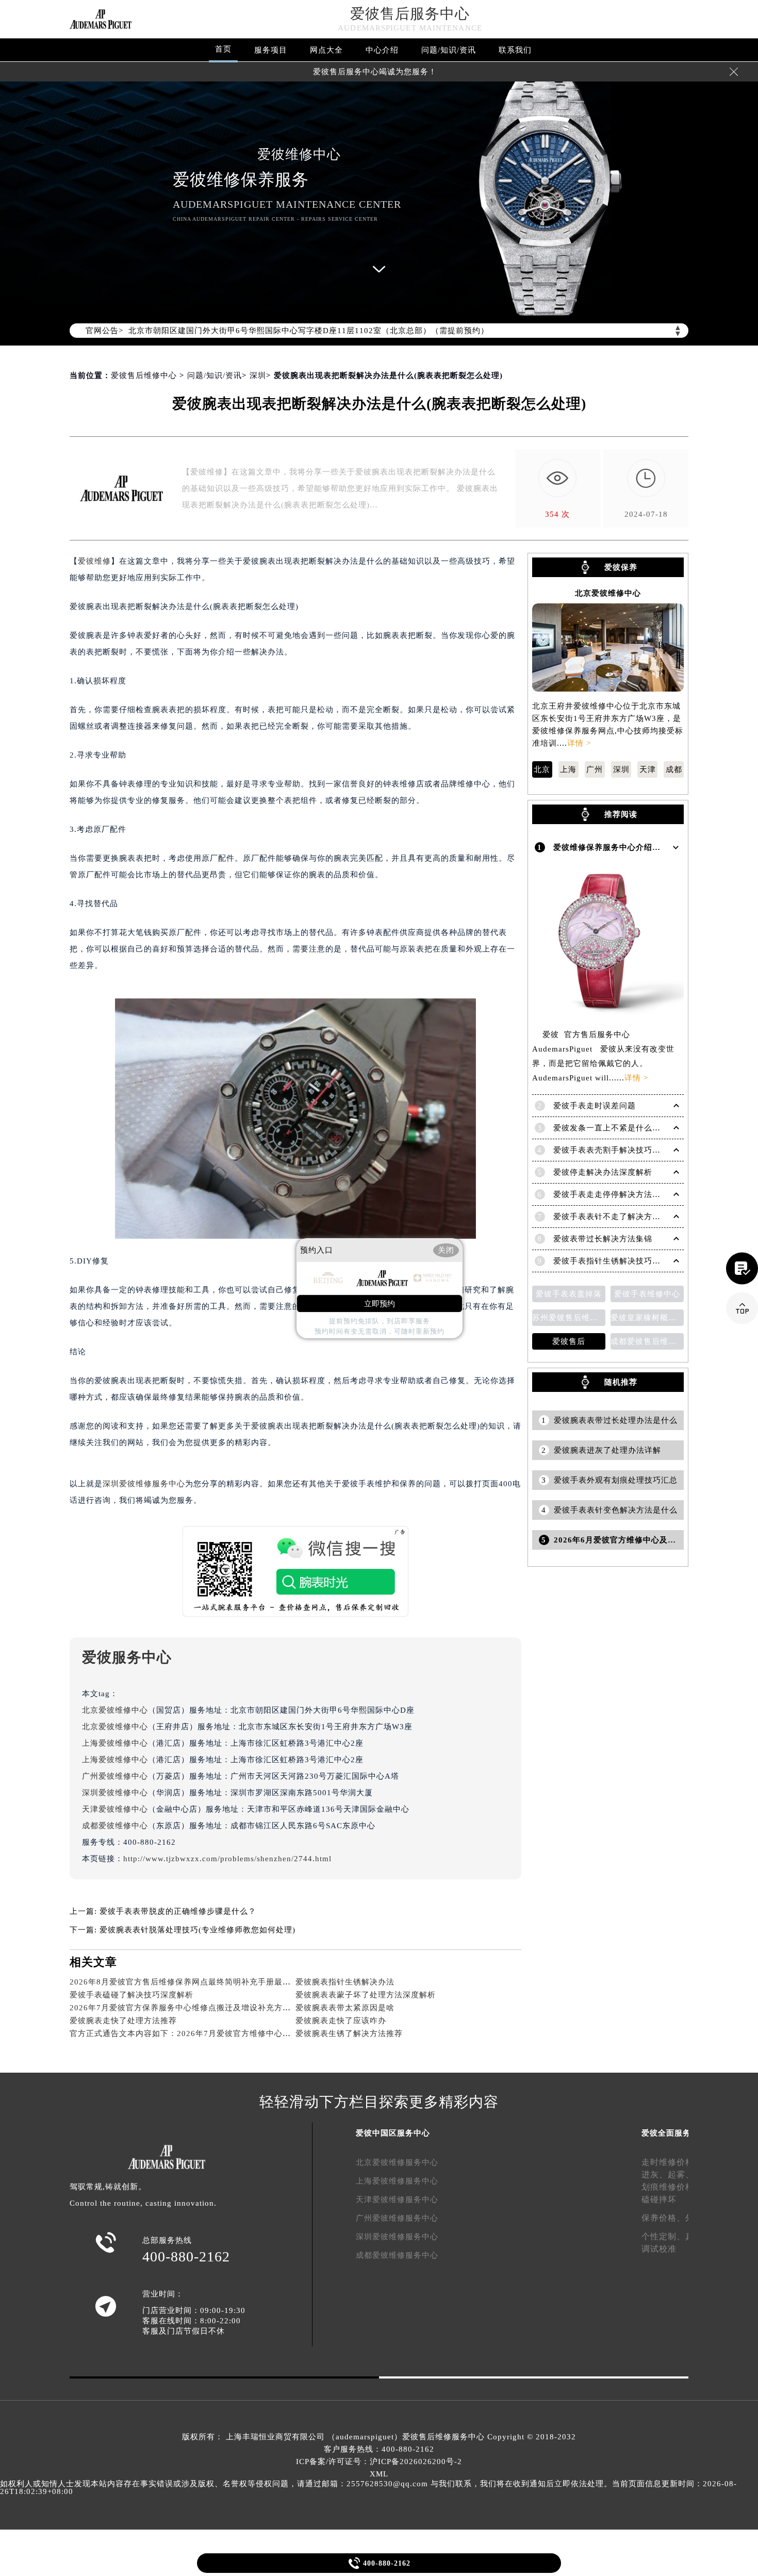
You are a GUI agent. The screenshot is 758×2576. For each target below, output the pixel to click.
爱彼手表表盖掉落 (569, 1294)
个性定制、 (663, 2236)
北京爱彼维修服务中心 (397, 2162)
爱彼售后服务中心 (410, 14)
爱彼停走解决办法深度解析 (603, 1172)
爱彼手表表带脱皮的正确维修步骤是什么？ (178, 1911)
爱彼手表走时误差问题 (595, 1106)
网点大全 (326, 50)
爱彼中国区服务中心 (393, 2133)
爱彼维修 (94, 561)
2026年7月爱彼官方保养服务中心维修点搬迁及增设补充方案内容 (188, 2008)
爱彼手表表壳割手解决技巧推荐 (611, 1150)
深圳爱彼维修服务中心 (144, 1484)
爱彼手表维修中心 (647, 1294)
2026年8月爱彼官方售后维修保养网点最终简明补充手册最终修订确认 (197, 1982)
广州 (595, 769)
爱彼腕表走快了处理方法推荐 (123, 2021)
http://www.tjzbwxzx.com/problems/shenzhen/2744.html (227, 1859)
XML (379, 2474)
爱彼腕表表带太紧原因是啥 (345, 2008)
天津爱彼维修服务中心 (397, 2200)
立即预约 (380, 1304)
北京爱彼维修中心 (115, 1710)
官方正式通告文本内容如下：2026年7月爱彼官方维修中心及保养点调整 (201, 2033)
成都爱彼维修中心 (115, 1826)
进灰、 (655, 2175)
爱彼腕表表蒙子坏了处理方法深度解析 (366, 1995)
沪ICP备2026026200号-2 (416, 2462)
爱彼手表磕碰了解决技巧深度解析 (131, 1995)
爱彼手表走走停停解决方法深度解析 (619, 1194)
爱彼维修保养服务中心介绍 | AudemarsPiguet (638, 847)
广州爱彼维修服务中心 (397, 2218)
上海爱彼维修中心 (115, 1743)
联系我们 (515, 50)
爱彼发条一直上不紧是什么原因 (611, 1128)
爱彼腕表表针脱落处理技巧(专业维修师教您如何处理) (197, 1930)
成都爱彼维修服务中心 (397, 2255)
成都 (674, 769)
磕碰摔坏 (659, 2199)
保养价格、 (663, 2218)
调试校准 (659, 2249)
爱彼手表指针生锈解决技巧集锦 (611, 1261)
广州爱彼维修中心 (115, 1776)
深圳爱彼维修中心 (115, 1793)
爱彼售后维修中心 (144, 375)
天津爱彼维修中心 (115, 1809)
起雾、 (681, 2175)
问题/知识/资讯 (449, 50)
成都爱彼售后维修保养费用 (647, 1341)
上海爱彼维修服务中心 (397, 2181)
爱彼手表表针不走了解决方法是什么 (619, 1217)
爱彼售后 (569, 1341)
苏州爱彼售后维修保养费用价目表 (569, 1318)
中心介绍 (382, 50)
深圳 (258, 375)
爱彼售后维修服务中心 (443, 2437)
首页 (223, 49)
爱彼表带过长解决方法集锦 (603, 1239)
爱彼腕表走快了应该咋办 (341, 2021)
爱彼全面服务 (666, 2133)
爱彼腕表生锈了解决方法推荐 (349, 2033)
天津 (648, 769)
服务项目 (271, 50)
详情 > (579, 743)
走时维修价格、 (672, 2162)
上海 (568, 769)
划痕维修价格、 (672, 2187)
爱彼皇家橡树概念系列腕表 (647, 1318)
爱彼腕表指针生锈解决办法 (345, 1982)
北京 (542, 769)
